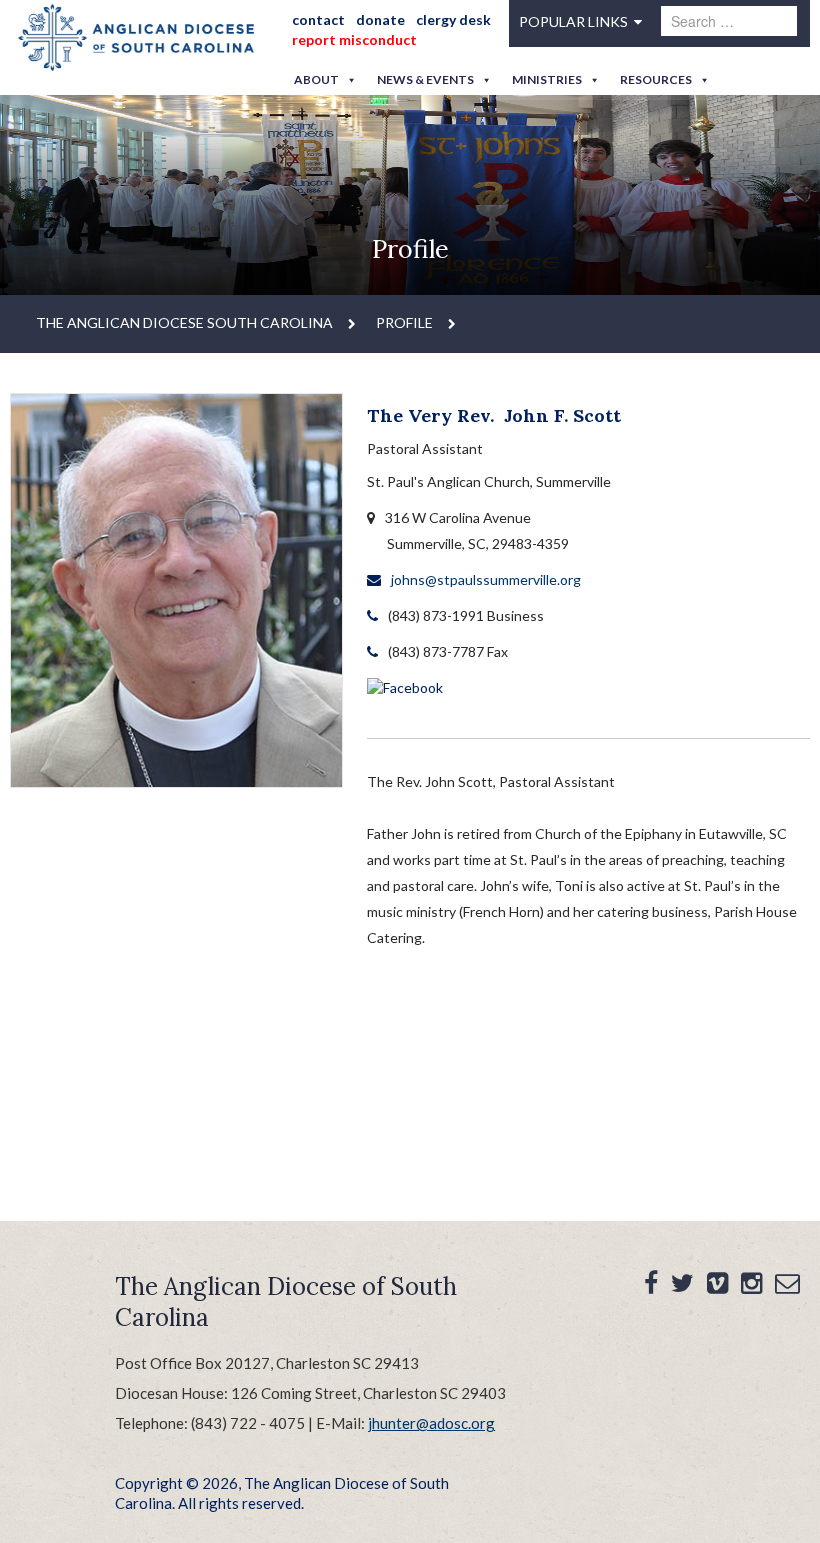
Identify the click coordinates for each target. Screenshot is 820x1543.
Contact (318, 19)
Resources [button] (656, 79)
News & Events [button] (425, 79)
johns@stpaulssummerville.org (486, 579)
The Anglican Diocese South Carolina (184, 322)
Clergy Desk (453, 19)
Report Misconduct (354, 39)
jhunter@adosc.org (431, 1423)
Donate (380, 19)
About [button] (316, 79)
